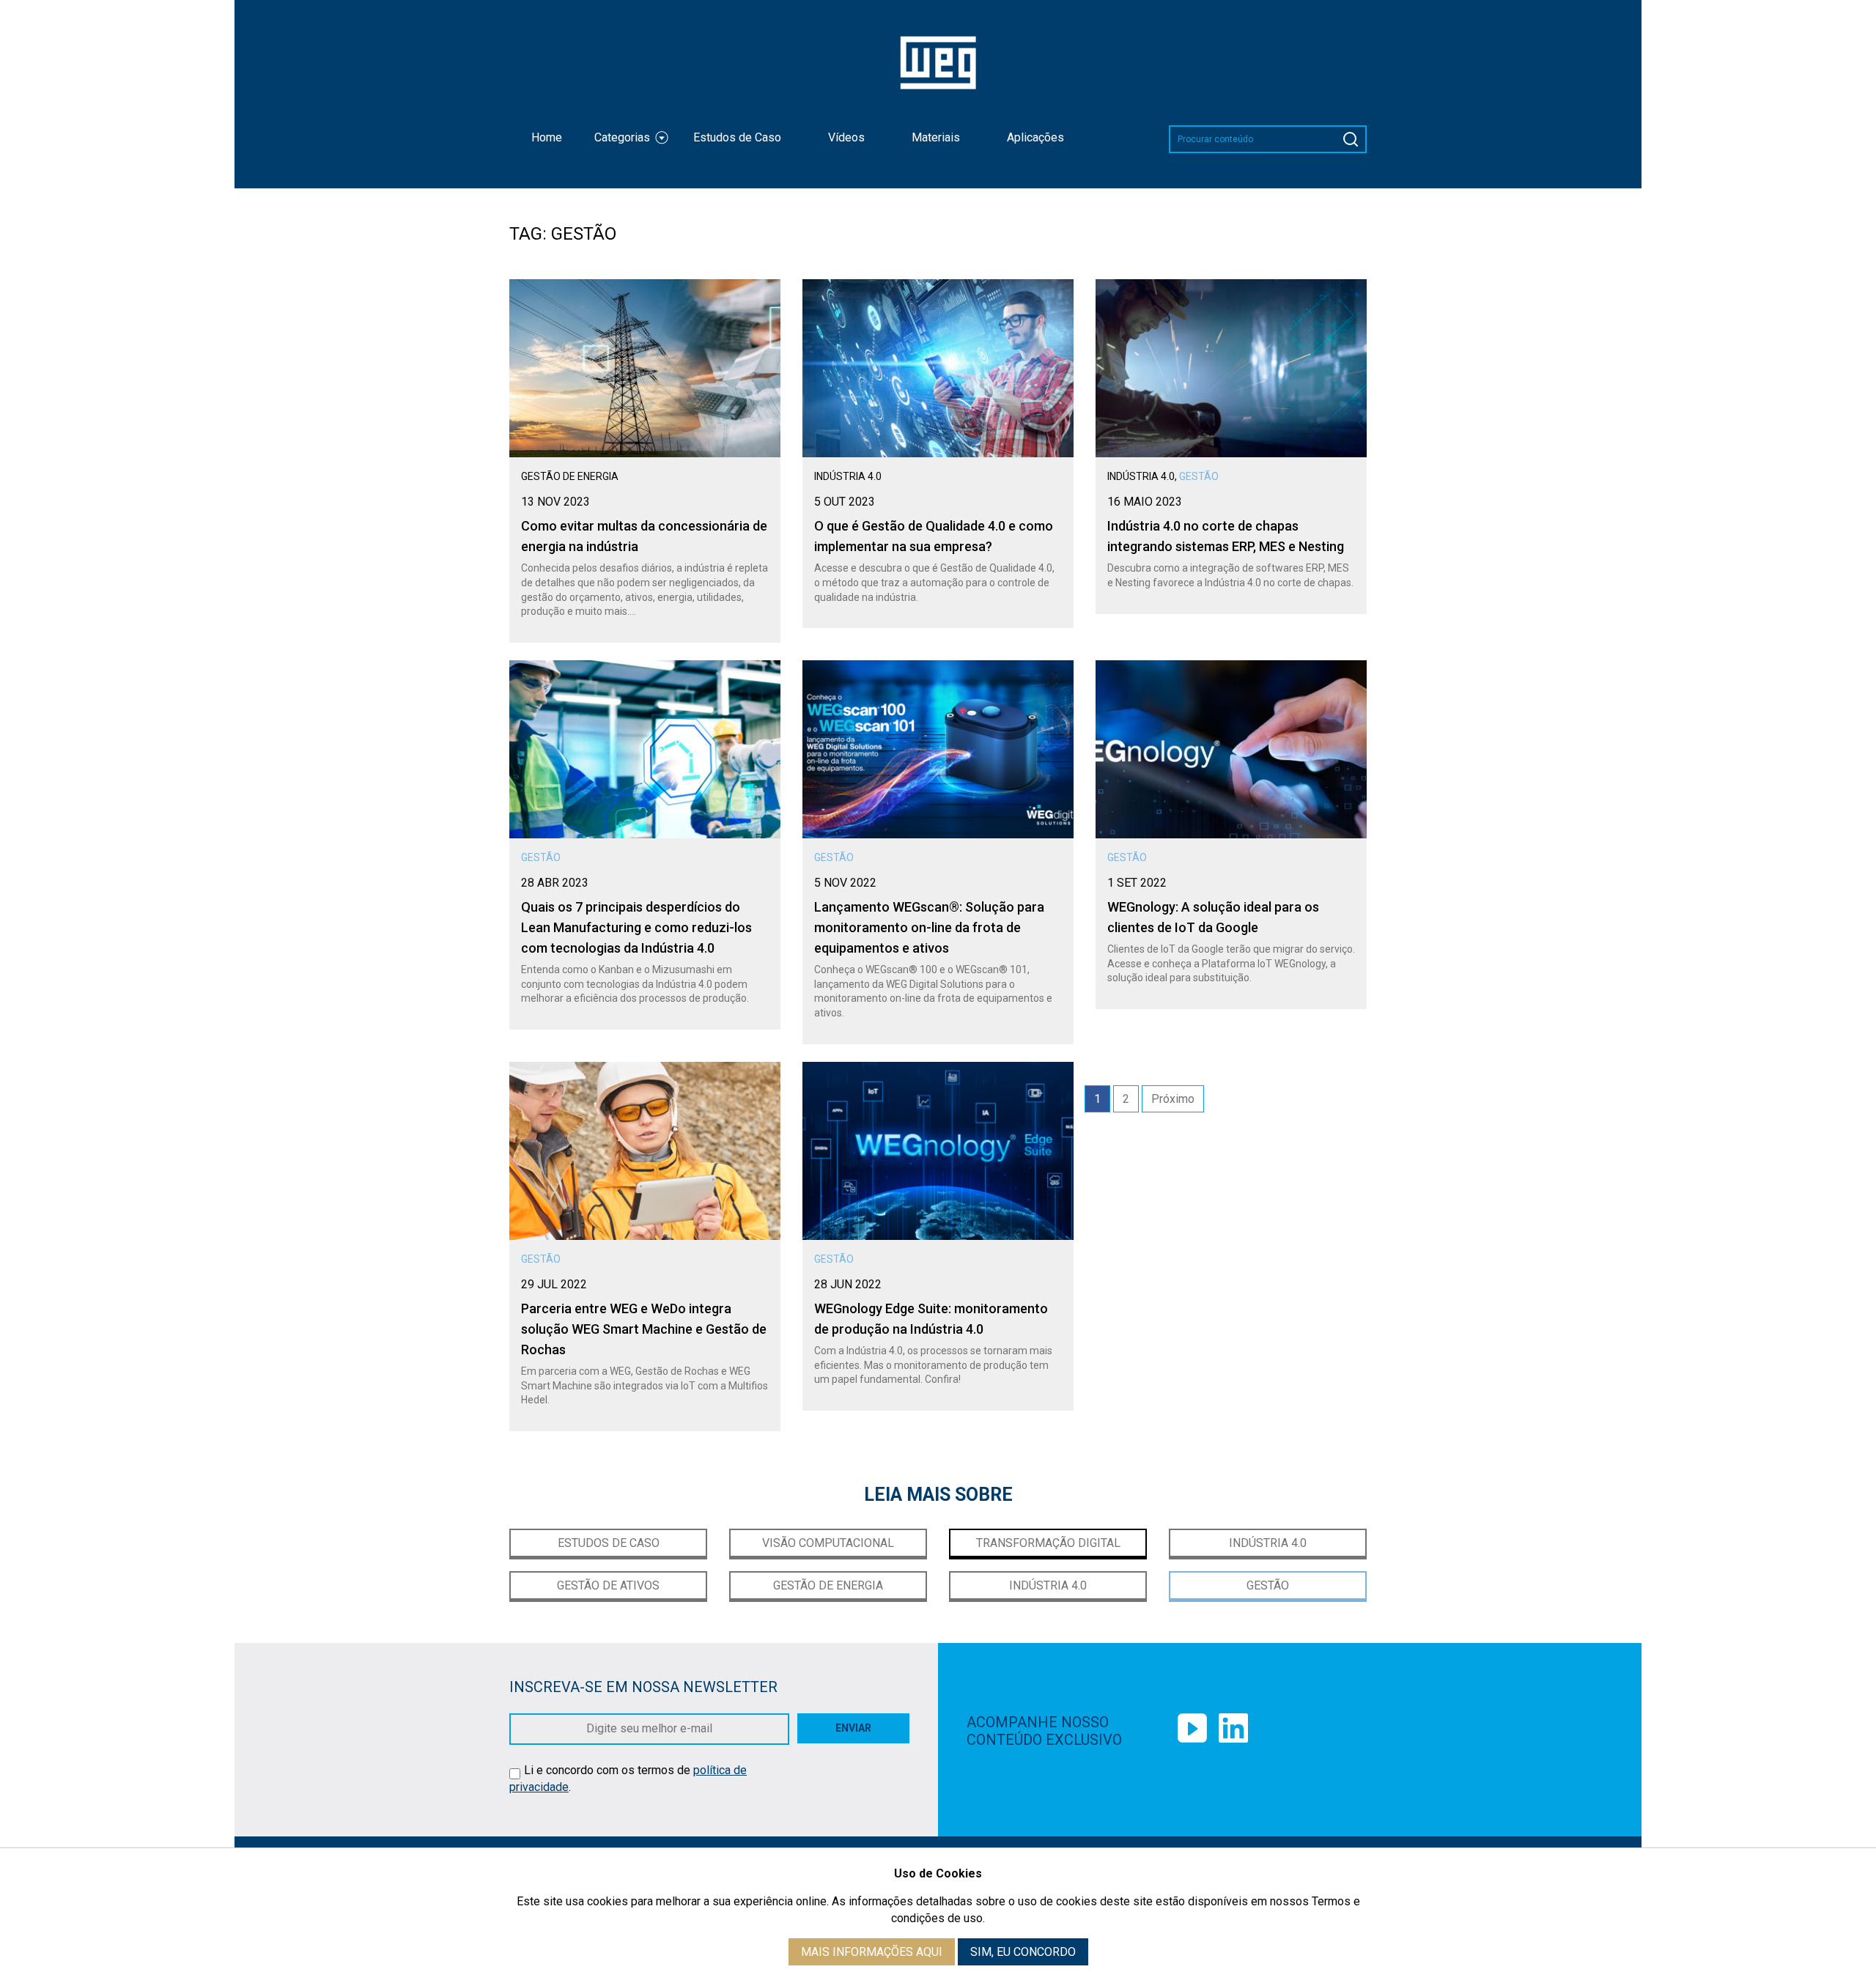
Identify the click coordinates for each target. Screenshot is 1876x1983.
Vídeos (846, 137)
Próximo (1173, 1099)
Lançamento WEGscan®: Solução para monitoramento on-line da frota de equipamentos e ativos (929, 927)
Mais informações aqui (872, 1952)
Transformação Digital (1048, 1543)
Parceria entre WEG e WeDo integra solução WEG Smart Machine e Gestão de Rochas (644, 1329)
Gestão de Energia (828, 1585)
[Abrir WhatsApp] (1839, 37)
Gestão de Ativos (608, 1585)
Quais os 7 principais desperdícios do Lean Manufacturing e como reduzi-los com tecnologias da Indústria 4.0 (636, 927)
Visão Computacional (828, 1543)
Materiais (936, 137)
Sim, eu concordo (1023, 1952)
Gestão (1268, 1585)
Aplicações (1035, 137)
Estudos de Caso (737, 137)
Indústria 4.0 (1268, 1543)
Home (547, 137)
